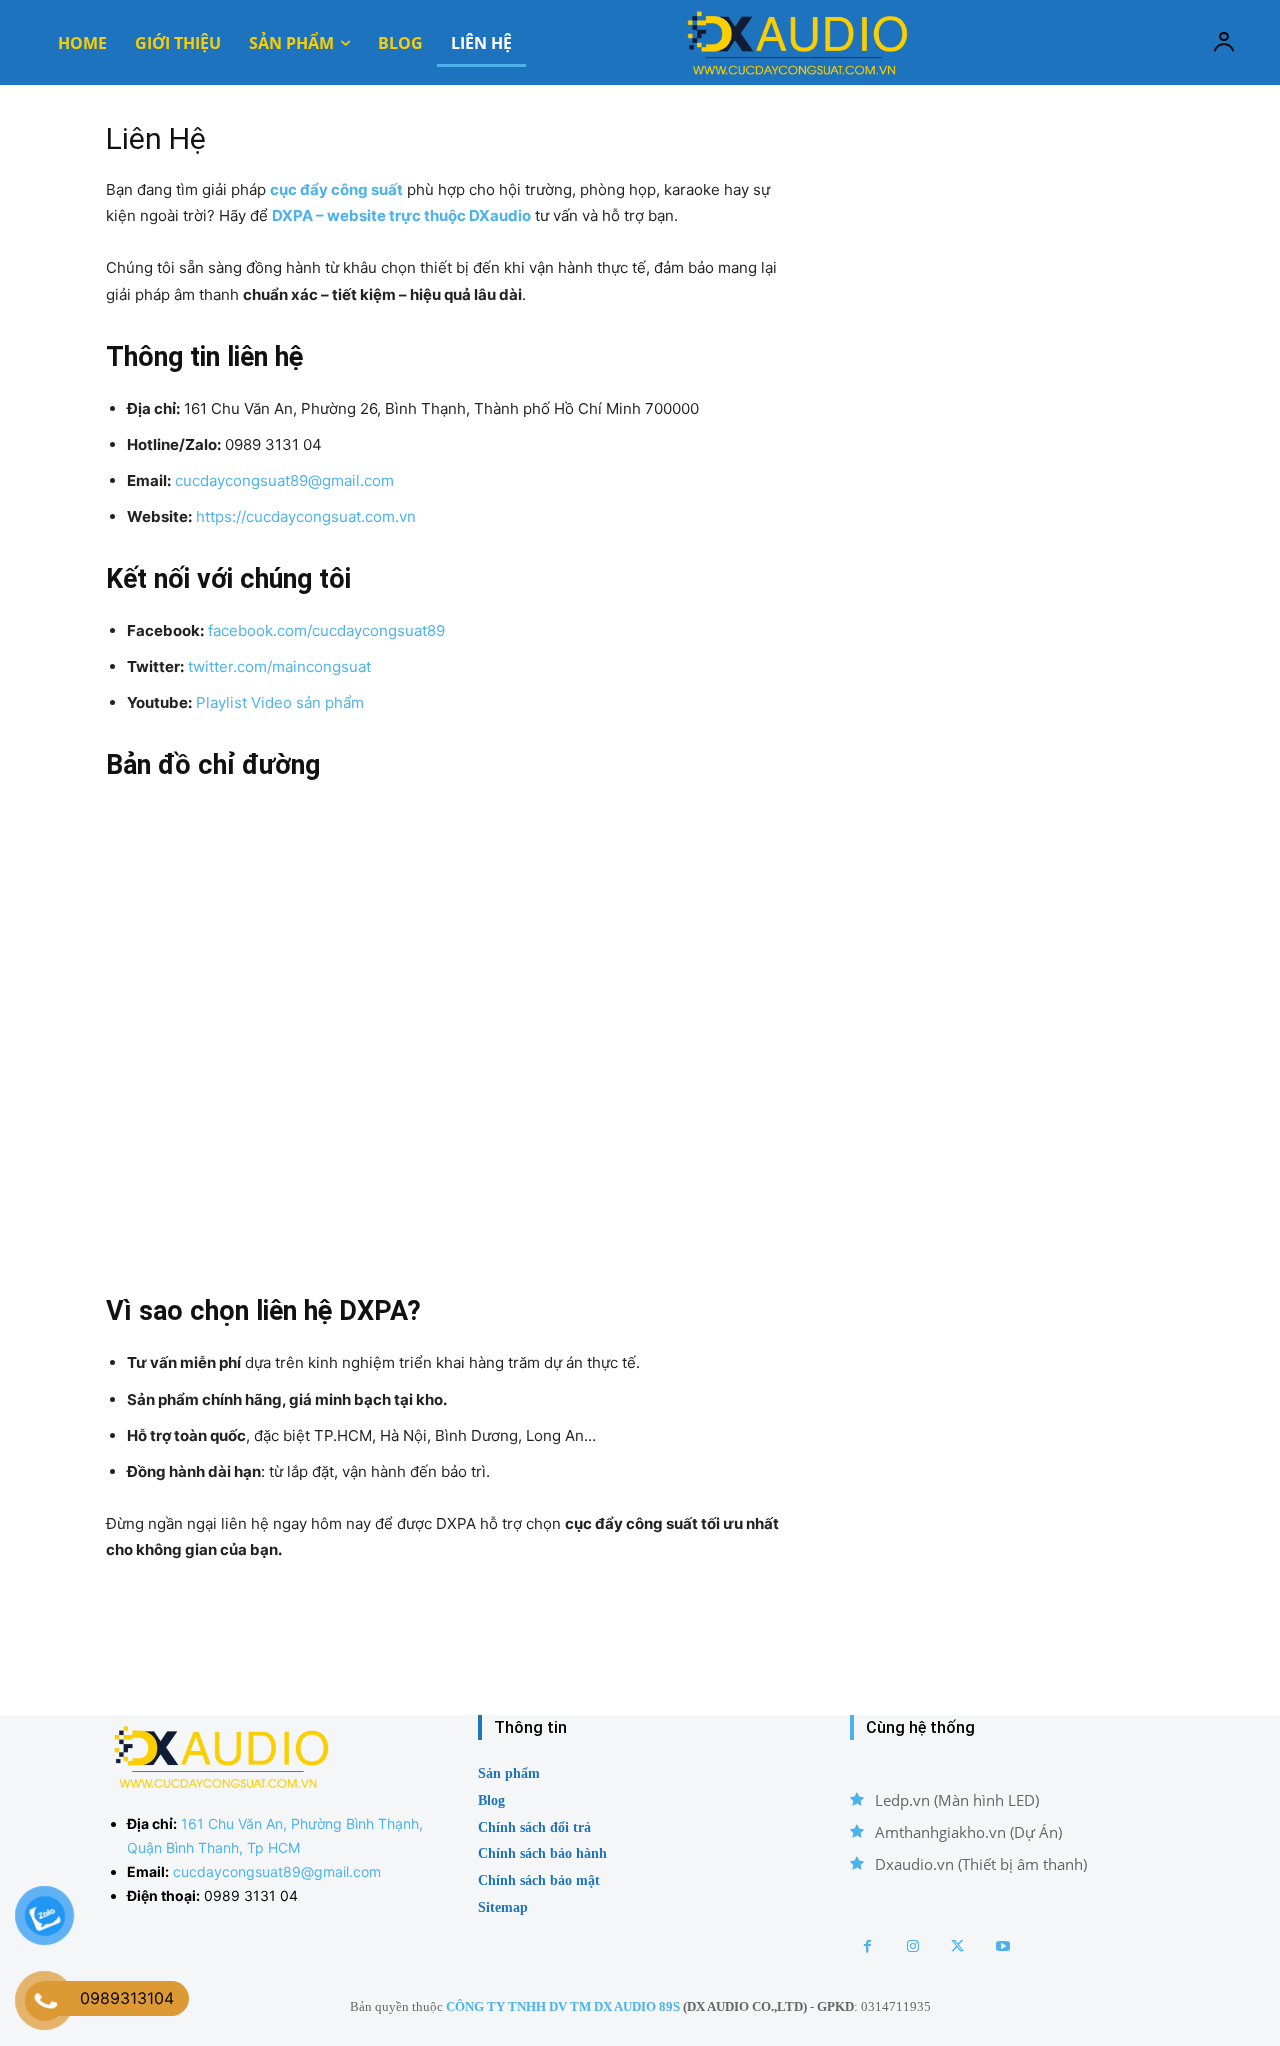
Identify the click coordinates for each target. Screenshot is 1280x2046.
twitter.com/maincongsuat (279, 666)
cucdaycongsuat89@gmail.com (284, 480)
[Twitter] (957, 1946)
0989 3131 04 (251, 1895)
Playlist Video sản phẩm (280, 702)
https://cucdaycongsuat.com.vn (306, 516)
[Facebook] (867, 1946)
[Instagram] (912, 1946)
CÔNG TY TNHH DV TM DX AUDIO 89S (563, 2006)
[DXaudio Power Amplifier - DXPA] (795, 42)
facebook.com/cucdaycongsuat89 (326, 630)
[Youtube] (1002, 1946)
